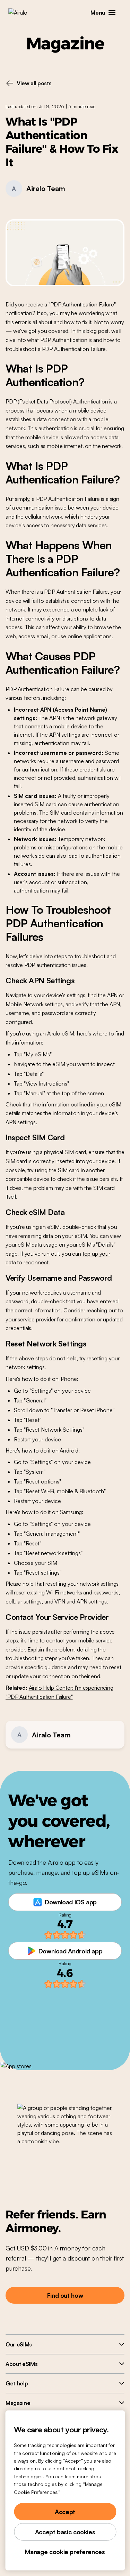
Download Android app (71, 1951)
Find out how (65, 2295)
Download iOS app (71, 1902)
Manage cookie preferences (65, 2552)
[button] (112, 13)
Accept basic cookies (65, 2532)
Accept (65, 2512)
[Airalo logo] (23, 13)
